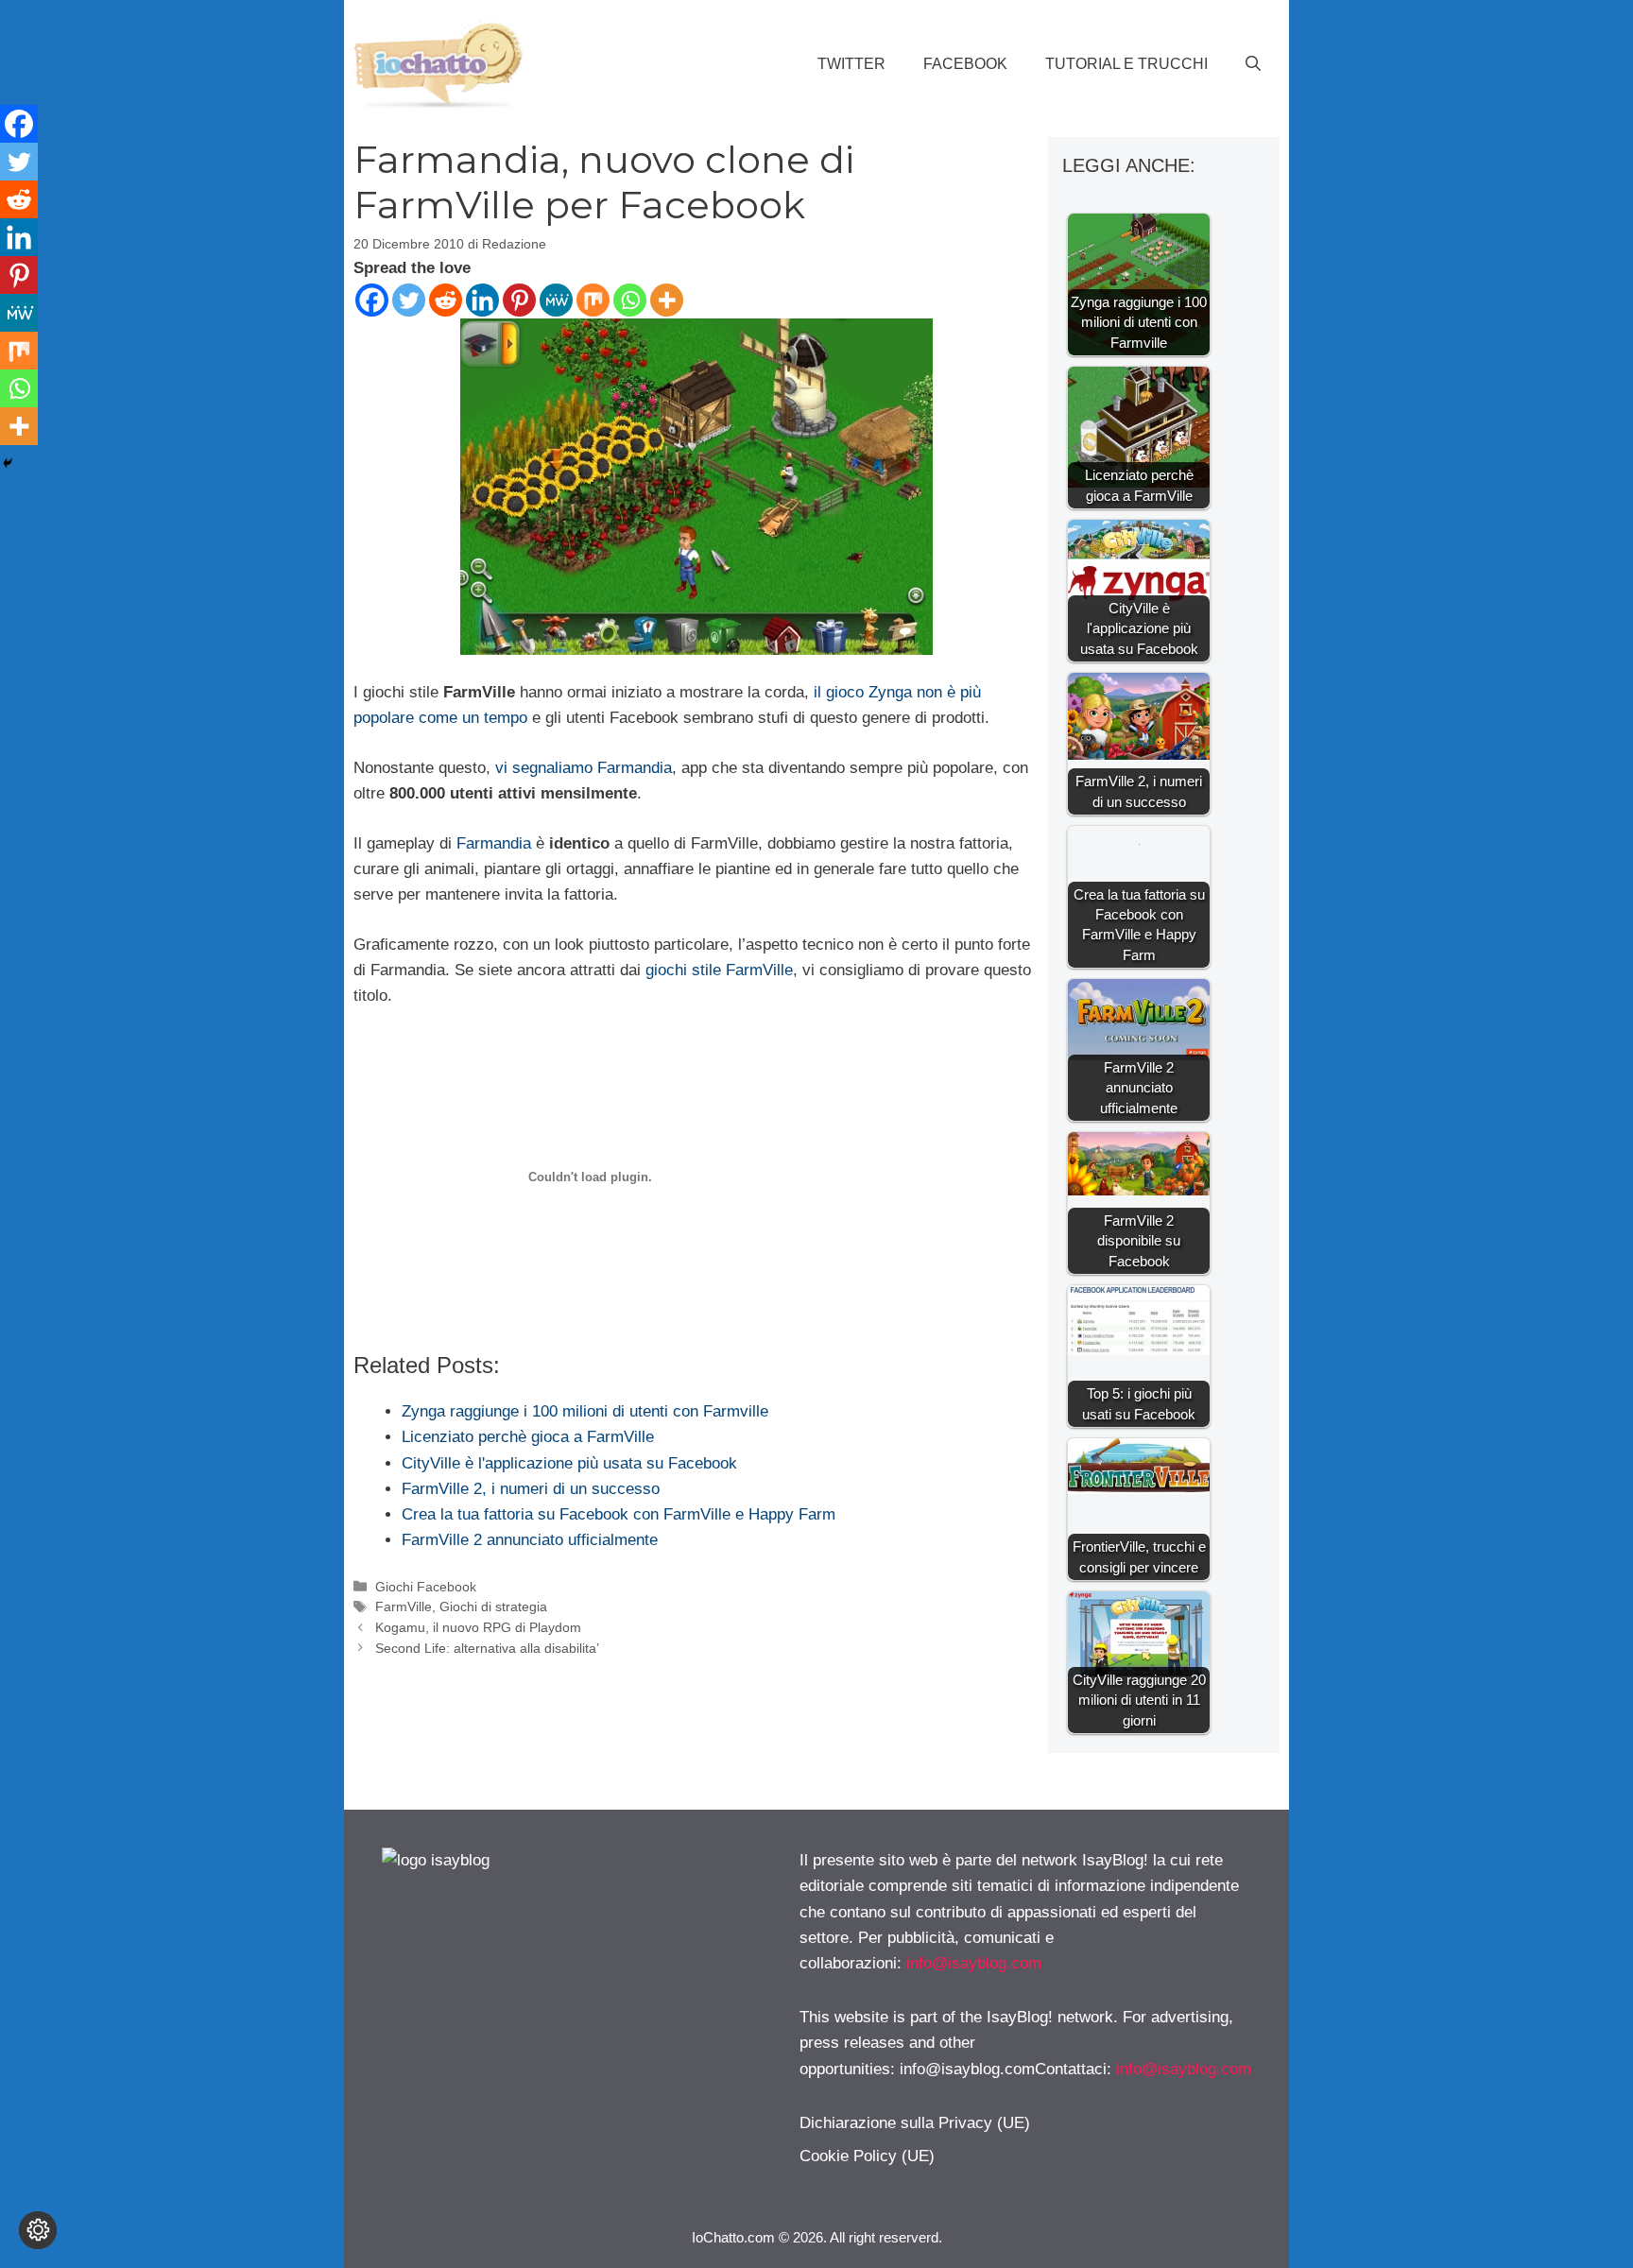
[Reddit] (446, 300)
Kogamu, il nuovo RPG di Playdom (478, 1627)
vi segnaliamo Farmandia (584, 768)
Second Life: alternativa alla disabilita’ (487, 1648)
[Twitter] (409, 300)
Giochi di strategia (493, 1606)
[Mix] (593, 300)
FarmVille (404, 1606)
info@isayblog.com (974, 1963)
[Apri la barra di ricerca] (1253, 64)
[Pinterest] (519, 300)
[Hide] (8, 463)
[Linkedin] (482, 300)
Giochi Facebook (426, 1587)
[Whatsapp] (630, 300)
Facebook (965, 64)
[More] (667, 300)
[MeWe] (556, 300)
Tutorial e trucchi (1126, 64)
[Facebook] (372, 300)
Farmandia (494, 843)
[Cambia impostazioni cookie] (38, 2230)
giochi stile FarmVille (719, 970)
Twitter (851, 64)
